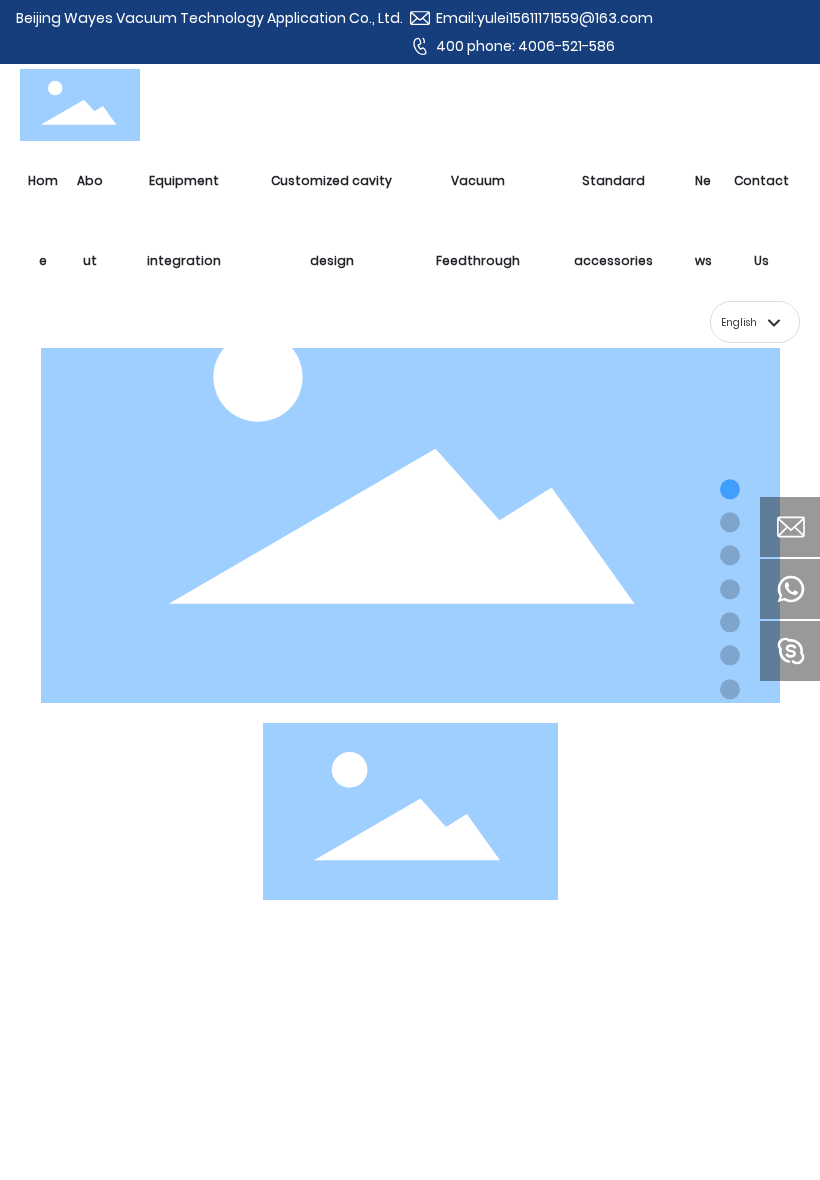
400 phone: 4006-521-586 (525, 46)
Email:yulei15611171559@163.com (544, 18)
